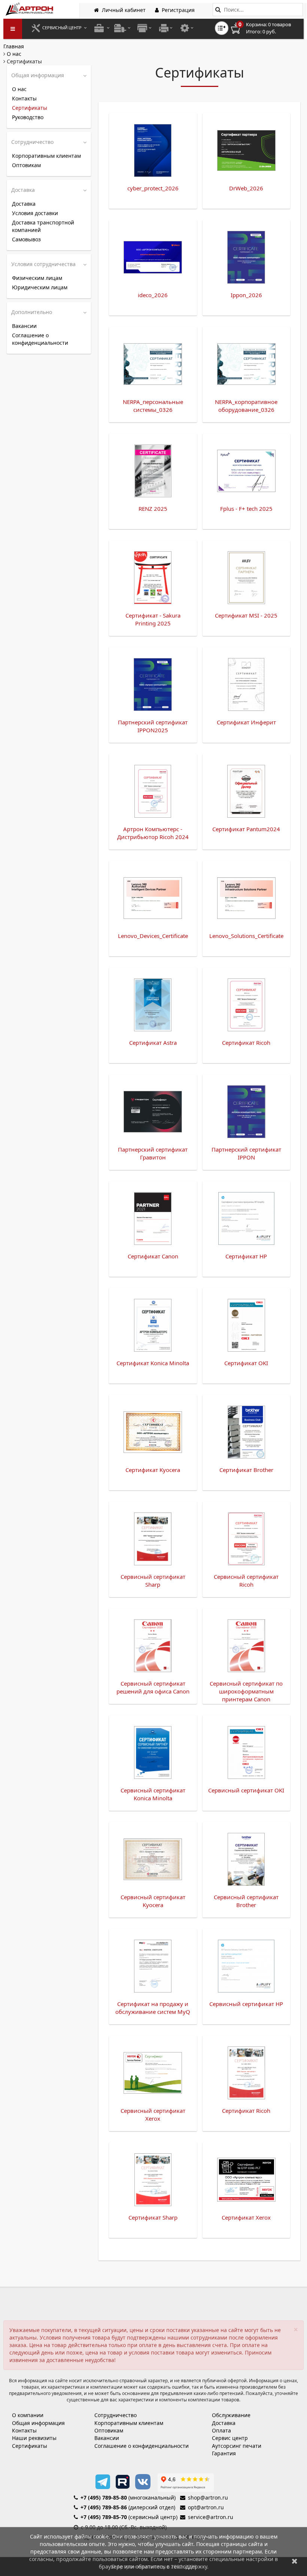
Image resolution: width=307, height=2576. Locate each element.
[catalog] (13, 29)
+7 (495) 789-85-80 (104, 2497)
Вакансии (24, 326)
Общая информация (38, 75)
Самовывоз (26, 239)
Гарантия (224, 2453)
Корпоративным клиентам (46, 156)
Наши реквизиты (34, 2438)
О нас (19, 89)
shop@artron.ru (208, 2497)
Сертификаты (30, 108)
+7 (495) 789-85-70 (104, 2517)
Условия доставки (35, 213)
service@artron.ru (211, 2517)
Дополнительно (32, 312)
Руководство (28, 117)
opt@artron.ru (206, 2507)
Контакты (24, 98)
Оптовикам (26, 165)
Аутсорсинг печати (237, 2446)
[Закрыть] (295, 2561)
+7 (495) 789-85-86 (104, 2507)
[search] (218, 10)
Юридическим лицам (40, 287)
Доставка (23, 190)
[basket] (266, 28)
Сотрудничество (32, 142)
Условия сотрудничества (43, 264)
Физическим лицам (37, 278)
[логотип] (30, 9)
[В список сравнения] (222, 28)
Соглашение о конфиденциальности (40, 339)
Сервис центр (230, 2438)
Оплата (221, 2430)
